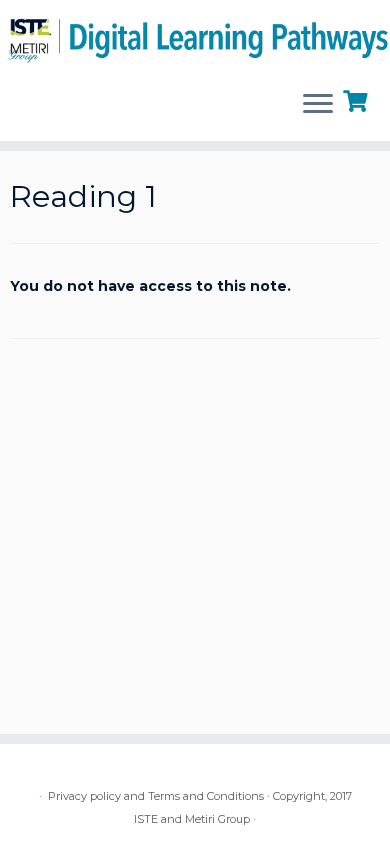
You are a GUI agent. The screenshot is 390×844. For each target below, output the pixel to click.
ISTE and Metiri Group (192, 819)
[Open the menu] (318, 105)
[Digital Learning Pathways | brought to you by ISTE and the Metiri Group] (195, 37)
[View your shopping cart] (357, 99)
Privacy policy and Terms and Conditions (156, 796)
